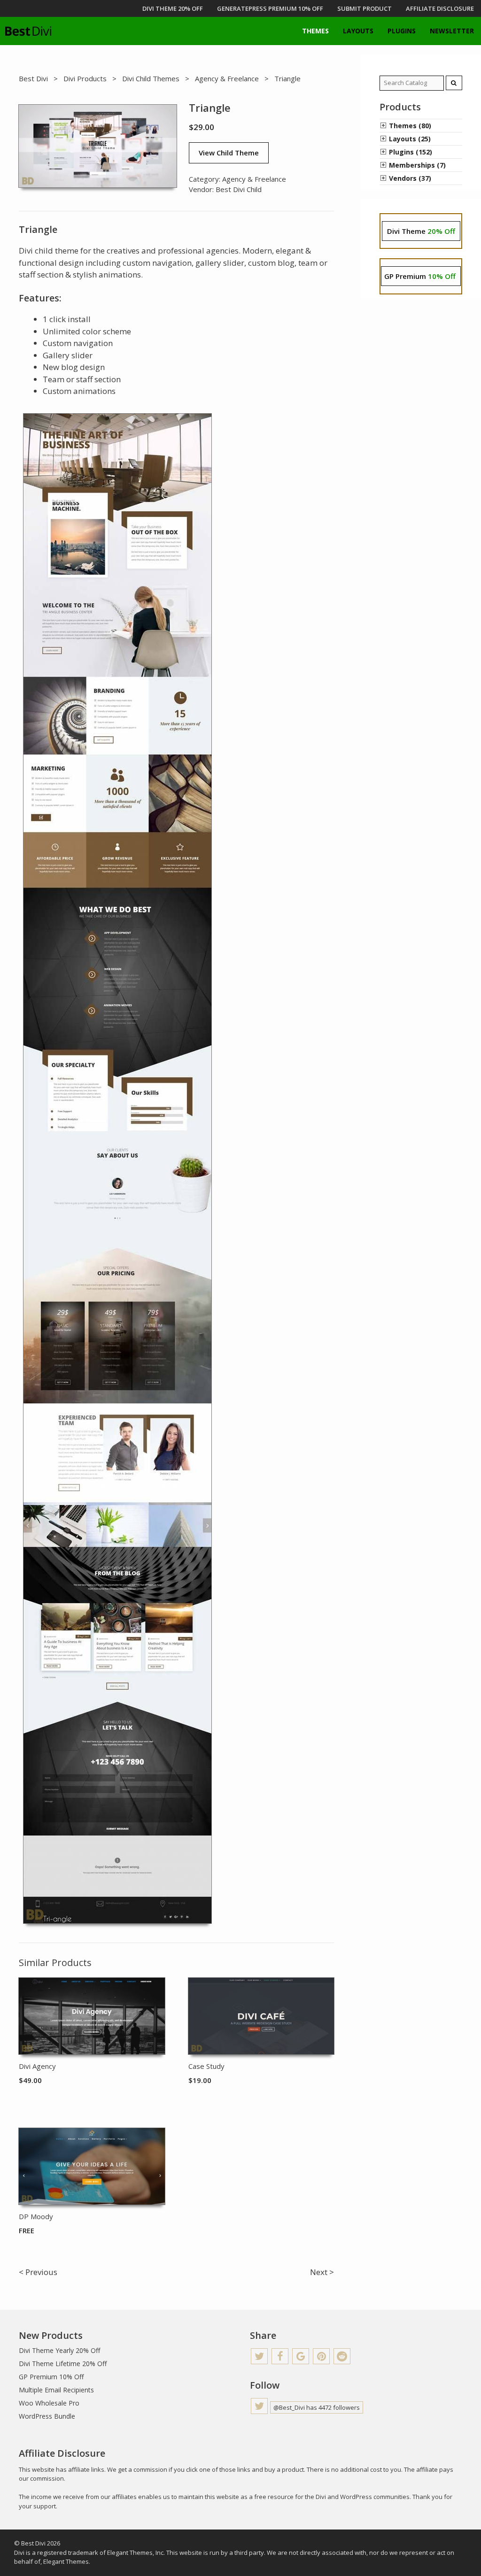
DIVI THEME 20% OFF (173, 8)
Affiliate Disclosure (440, 8)
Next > (322, 2272)
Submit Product (365, 8)
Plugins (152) (411, 152)
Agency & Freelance (227, 78)
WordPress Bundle (47, 2416)
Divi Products (85, 78)
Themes (315, 31)
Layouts (358, 31)
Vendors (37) (410, 178)
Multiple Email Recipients (56, 2390)
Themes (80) (410, 126)
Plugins (402, 31)
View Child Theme (229, 153)
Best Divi (33, 78)
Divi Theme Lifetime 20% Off (63, 2364)
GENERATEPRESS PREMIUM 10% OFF (270, 8)
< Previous (38, 2272)
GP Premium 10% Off (51, 2377)
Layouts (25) (410, 139)
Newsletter (452, 31)
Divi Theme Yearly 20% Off (59, 2350)
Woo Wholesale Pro (49, 2403)
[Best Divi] (28, 31)
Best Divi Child (239, 189)
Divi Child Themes (151, 78)
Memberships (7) (417, 165)
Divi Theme (421, 231)
